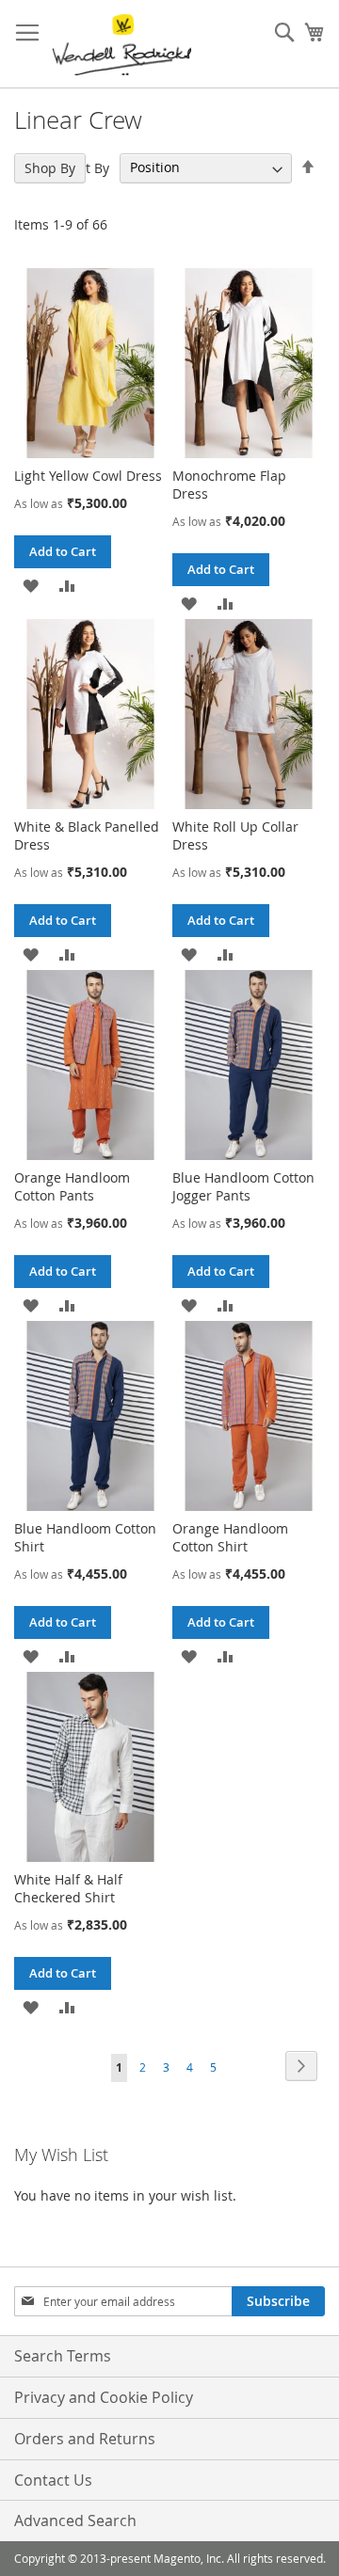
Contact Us (53, 2480)
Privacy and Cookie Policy (104, 2397)
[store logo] (121, 44)
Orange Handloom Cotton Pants (72, 1186)
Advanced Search (75, 2520)
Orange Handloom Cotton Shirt (230, 1537)
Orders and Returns (85, 2439)
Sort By (87, 167)
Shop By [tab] (50, 168)
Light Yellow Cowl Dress (88, 476)
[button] (31, 585)
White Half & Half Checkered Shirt (68, 1888)
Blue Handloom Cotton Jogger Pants (243, 1186)
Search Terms (63, 2356)
